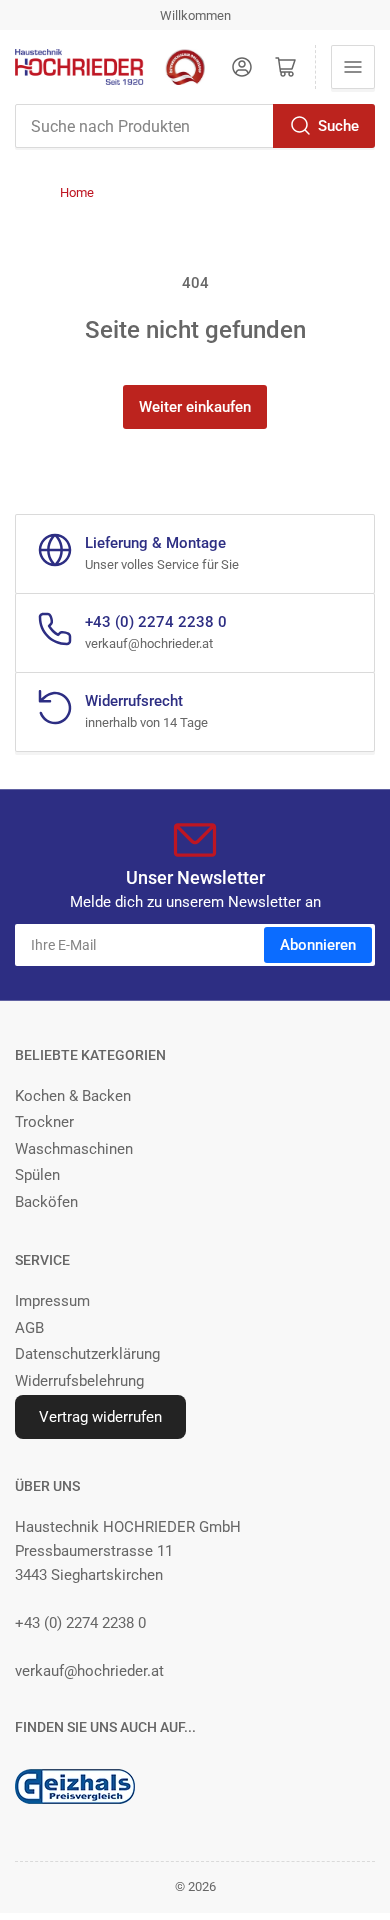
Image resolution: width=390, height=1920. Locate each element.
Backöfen (46, 1202)
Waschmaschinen (74, 1149)
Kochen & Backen (73, 1096)
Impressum (52, 1301)
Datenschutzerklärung (87, 1354)
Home (77, 192)
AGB (29, 1328)
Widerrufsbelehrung (79, 1381)
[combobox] (195, 126)
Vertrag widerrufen (100, 1417)
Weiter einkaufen (195, 407)
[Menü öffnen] (353, 67)
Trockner (44, 1122)
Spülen (37, 1175)
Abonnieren (318, 945)
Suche (338, 126)
